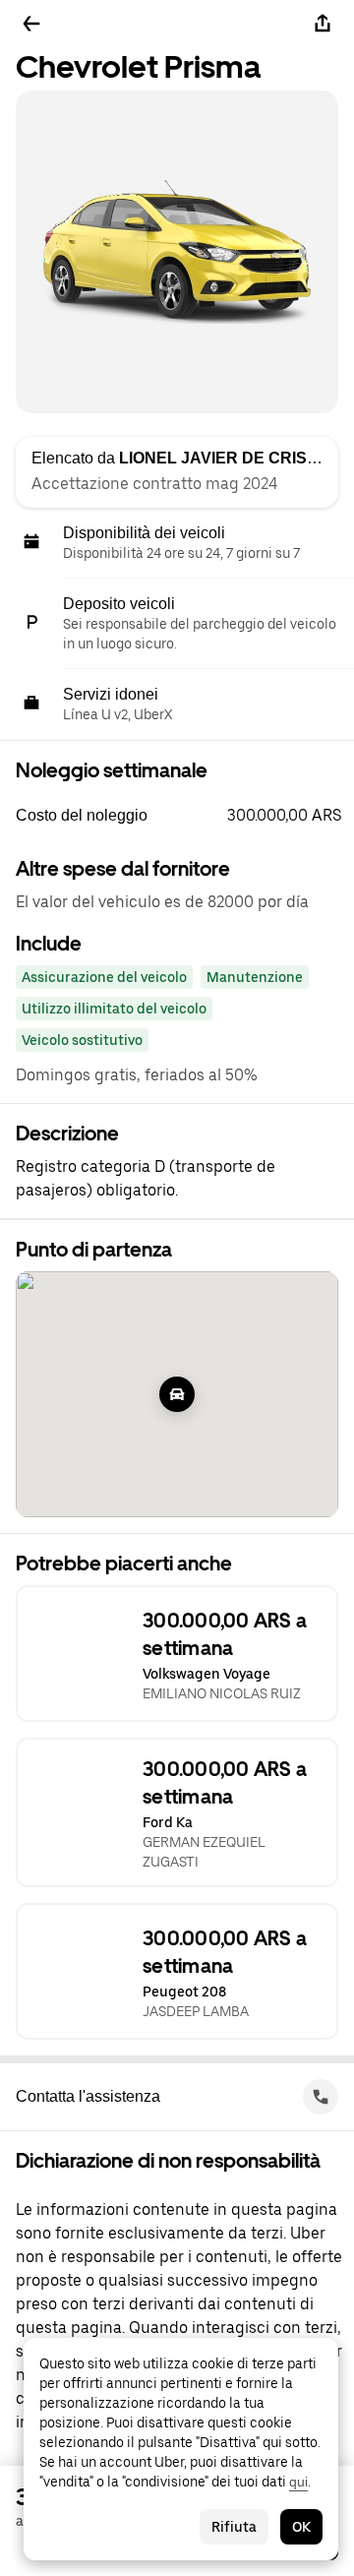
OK (301, 2527)
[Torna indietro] (31, 24)
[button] (185, 816)
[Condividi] (323, 24)
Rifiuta (234, 2527)
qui (298, 2482)
